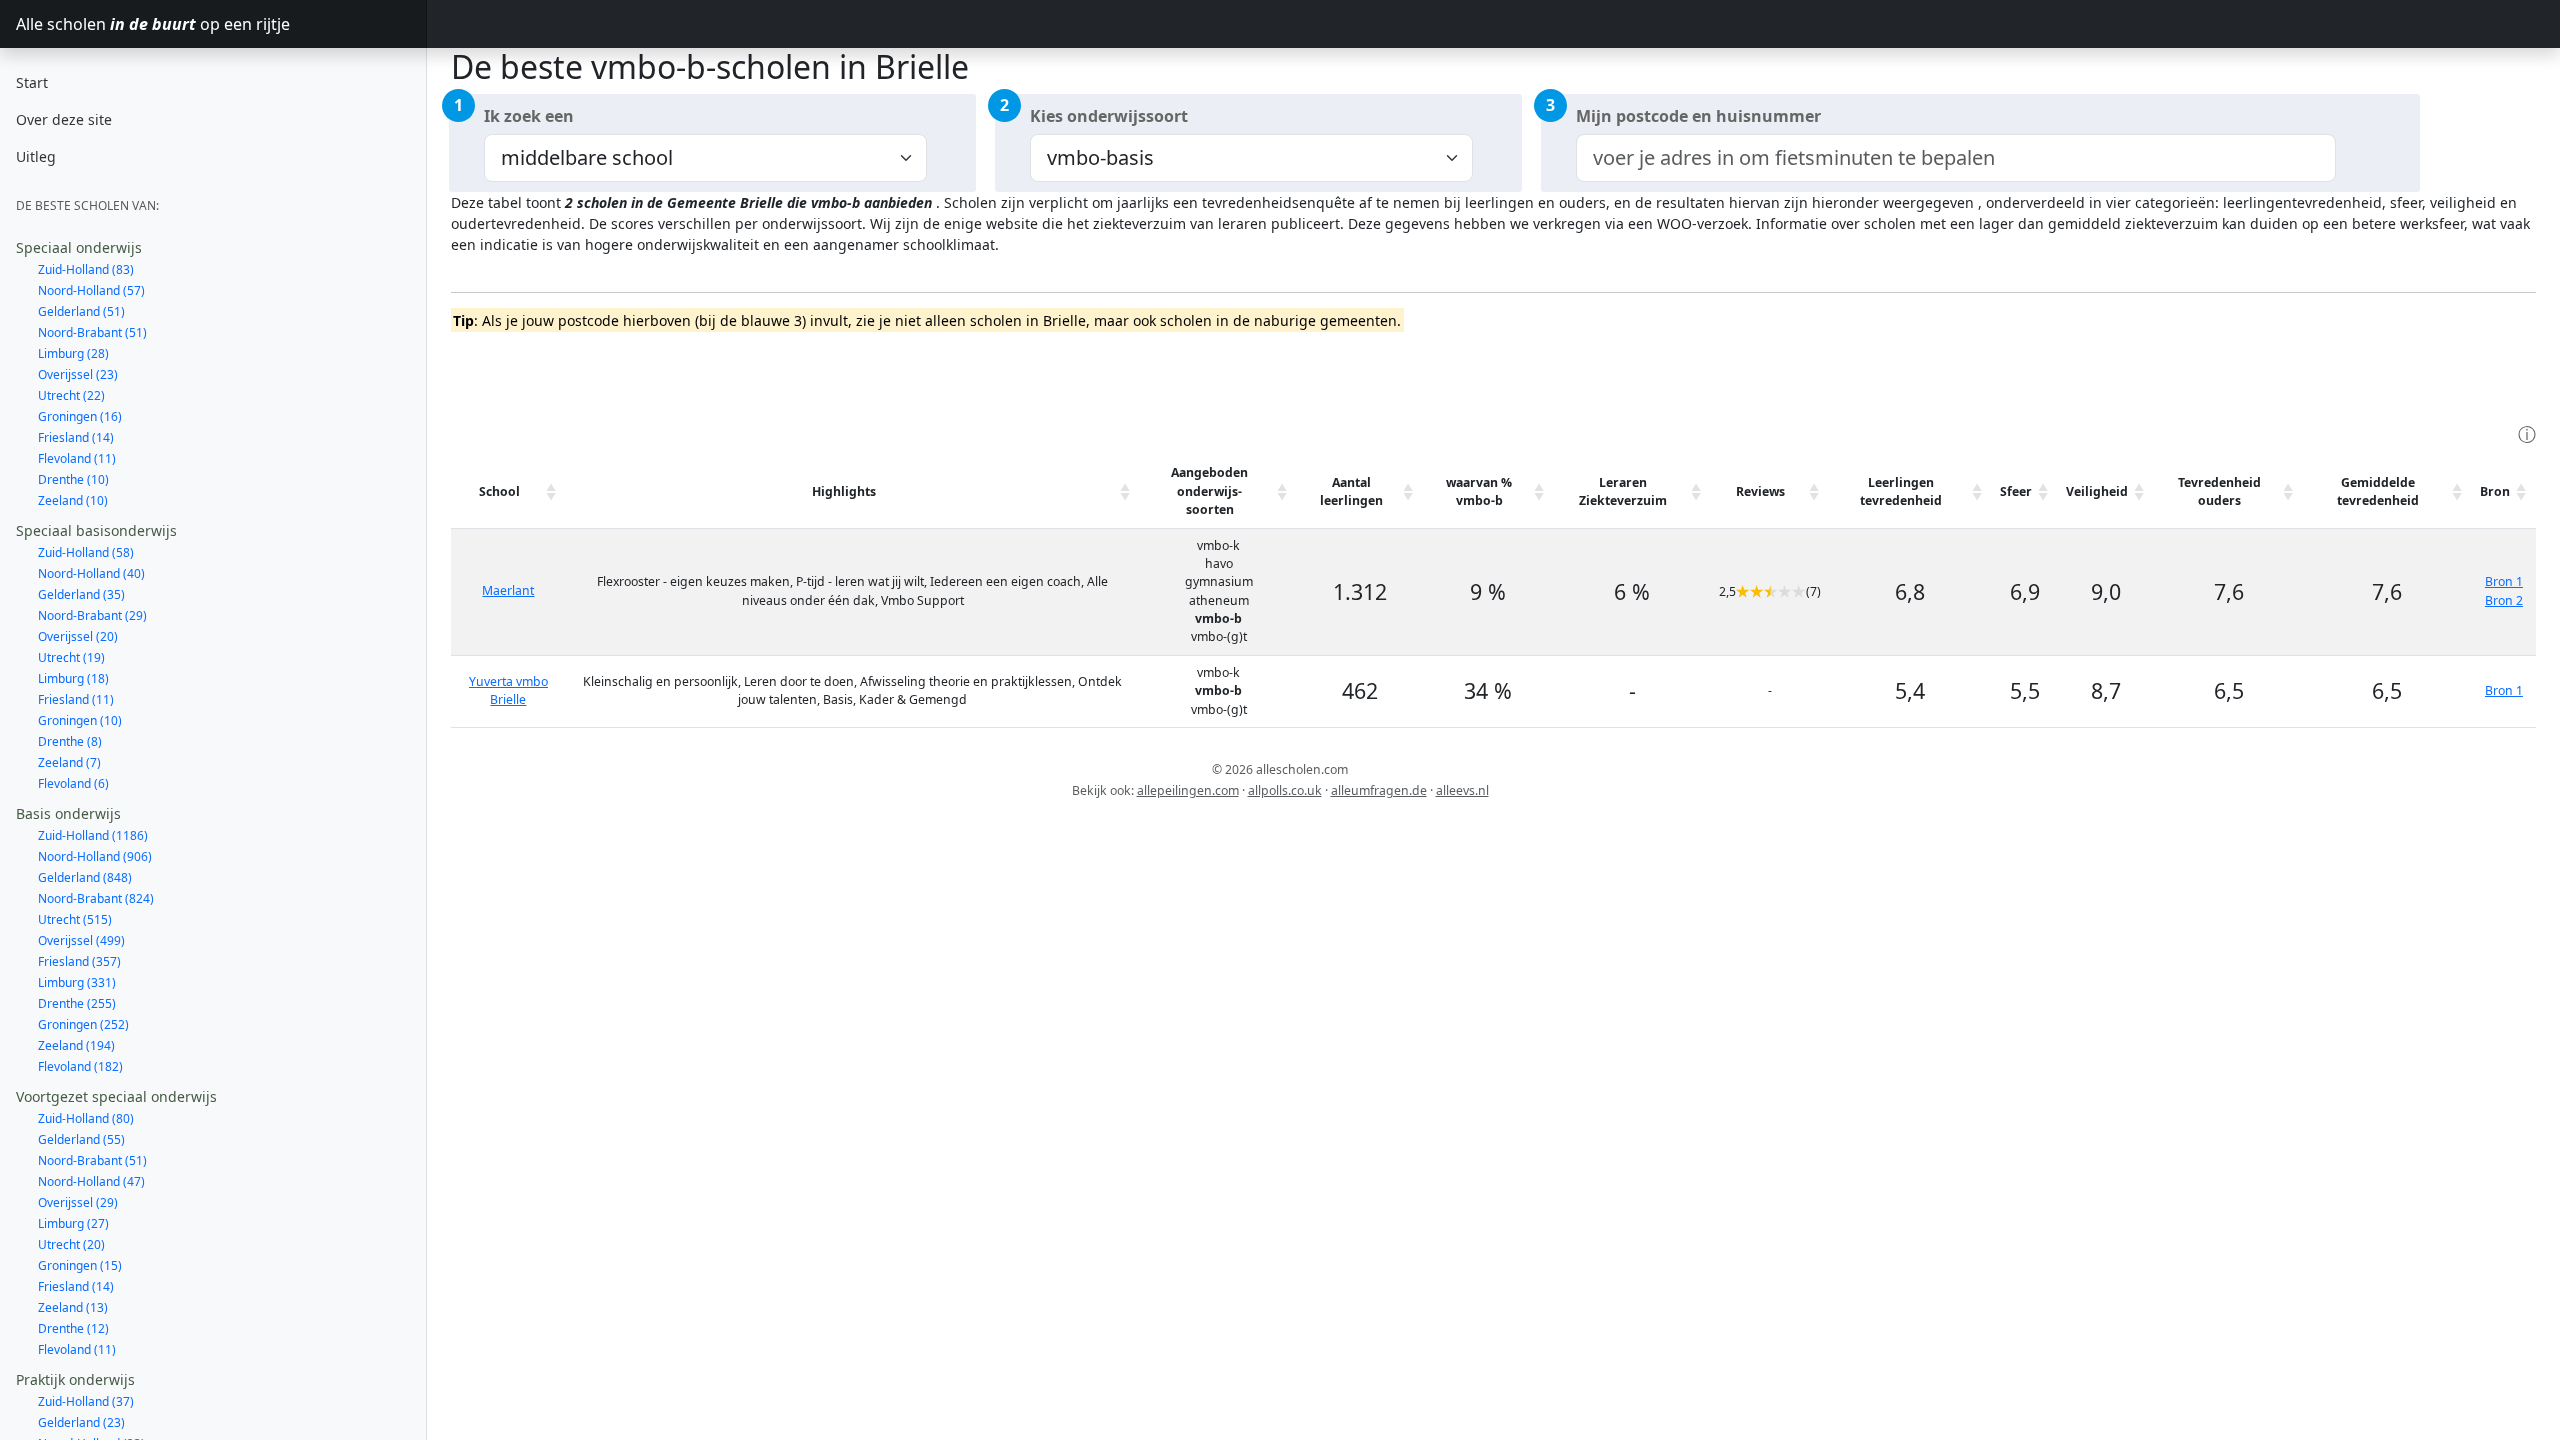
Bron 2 (2504, 600)
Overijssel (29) (78, 1202)
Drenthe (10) (73, 479)
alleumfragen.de (1379, 790)
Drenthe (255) (77, 1003)
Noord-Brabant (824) (96, 898)
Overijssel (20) (78, 636)
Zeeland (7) (69, 762)
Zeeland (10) (73, 500)
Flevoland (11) (77, 458)
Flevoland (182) (80, 1066)
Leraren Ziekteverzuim (1623, 491)
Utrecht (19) (71, 657)
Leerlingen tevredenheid (1901, 491)
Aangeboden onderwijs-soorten (1209, 491)
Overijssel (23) (78, 374)
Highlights (844, 491)
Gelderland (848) (85, 877)
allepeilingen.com (1188, 790)
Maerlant (508, 590)
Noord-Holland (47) (91, 1181)
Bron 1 (2504, 581)
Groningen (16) (80, 416)
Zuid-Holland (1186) (93, 835)
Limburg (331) (77, 982)
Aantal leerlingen (1351, 491)
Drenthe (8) (70, 741)
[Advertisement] (815, 375)
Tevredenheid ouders (2219, 491)
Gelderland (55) (81, 1139)
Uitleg (36, 156)
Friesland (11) (76, 699)
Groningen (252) (83, 1024)
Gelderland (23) (81, 1422)
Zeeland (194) (76, 1045)
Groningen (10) (80, 720)
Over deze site (64, 119)
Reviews (1760, 491)
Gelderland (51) (81, 311)
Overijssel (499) (81, 940)
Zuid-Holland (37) (86, 1401)
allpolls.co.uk (1285, 790)
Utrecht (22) (71, 395)
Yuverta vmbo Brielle (508, 690)
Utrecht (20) (71, 1244)
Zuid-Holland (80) (86, 1118)
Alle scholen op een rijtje (153, 24)
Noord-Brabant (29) (92, 615)
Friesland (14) (76, 437)
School (499, 491)
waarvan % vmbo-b (1479, 491)
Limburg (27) (73, 1223)
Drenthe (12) (73, 1328)
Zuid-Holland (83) (86, 269)
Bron (2495, 491)
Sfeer (2016, 491)
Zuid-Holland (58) (86, 552)
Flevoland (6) (73, 783)
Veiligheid (2097, 491)
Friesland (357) (79, 961)
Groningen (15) (80, 1265)
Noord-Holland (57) (91, 290)
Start (32, 82)
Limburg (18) (73, 678)
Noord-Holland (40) (91, 573)
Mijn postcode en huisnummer (1698, 116)
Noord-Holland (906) (95, 856)
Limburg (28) (73, 353)
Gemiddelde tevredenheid (2378, 491)
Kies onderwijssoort (1109, 116)
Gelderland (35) (81, 594)
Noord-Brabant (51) (92, 332)
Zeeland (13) (73, 1307)
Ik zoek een (529, 116)
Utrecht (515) (75, 919)
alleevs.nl (1462, 790)
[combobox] (1955, 158)
